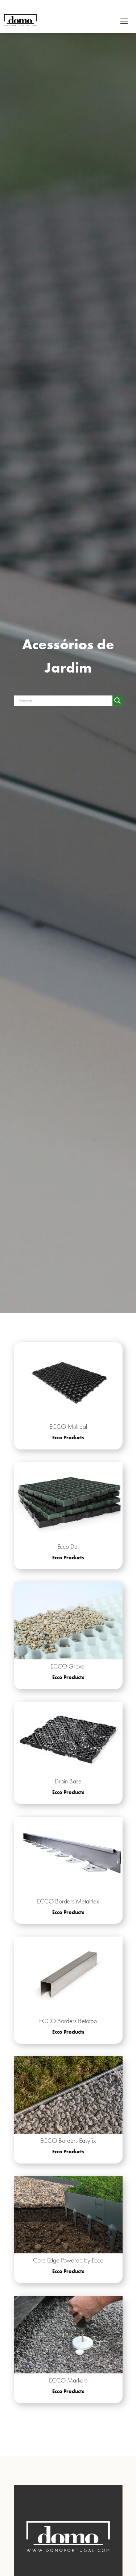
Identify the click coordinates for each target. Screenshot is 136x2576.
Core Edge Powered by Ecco (68, 2260)
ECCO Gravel (68, 1666)
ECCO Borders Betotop (68, 2021)
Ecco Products (68, 1437)
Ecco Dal (68, 1546)
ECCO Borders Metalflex (68, 1901)
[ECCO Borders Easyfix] (68, 2095)
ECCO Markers (68, 2380)
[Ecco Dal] (68, 1501)
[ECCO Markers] (68, 2335)
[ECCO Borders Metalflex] (68, 1856)
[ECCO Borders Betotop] (68, 1975)
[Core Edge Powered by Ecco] (68, 2215)
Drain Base (68, 1781)
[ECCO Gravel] (68, 1621)
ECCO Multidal (68, 1426)
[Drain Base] (68, 1738)
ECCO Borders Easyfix (68, 2140)
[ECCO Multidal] (68, 1381)
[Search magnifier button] (118, 701)
